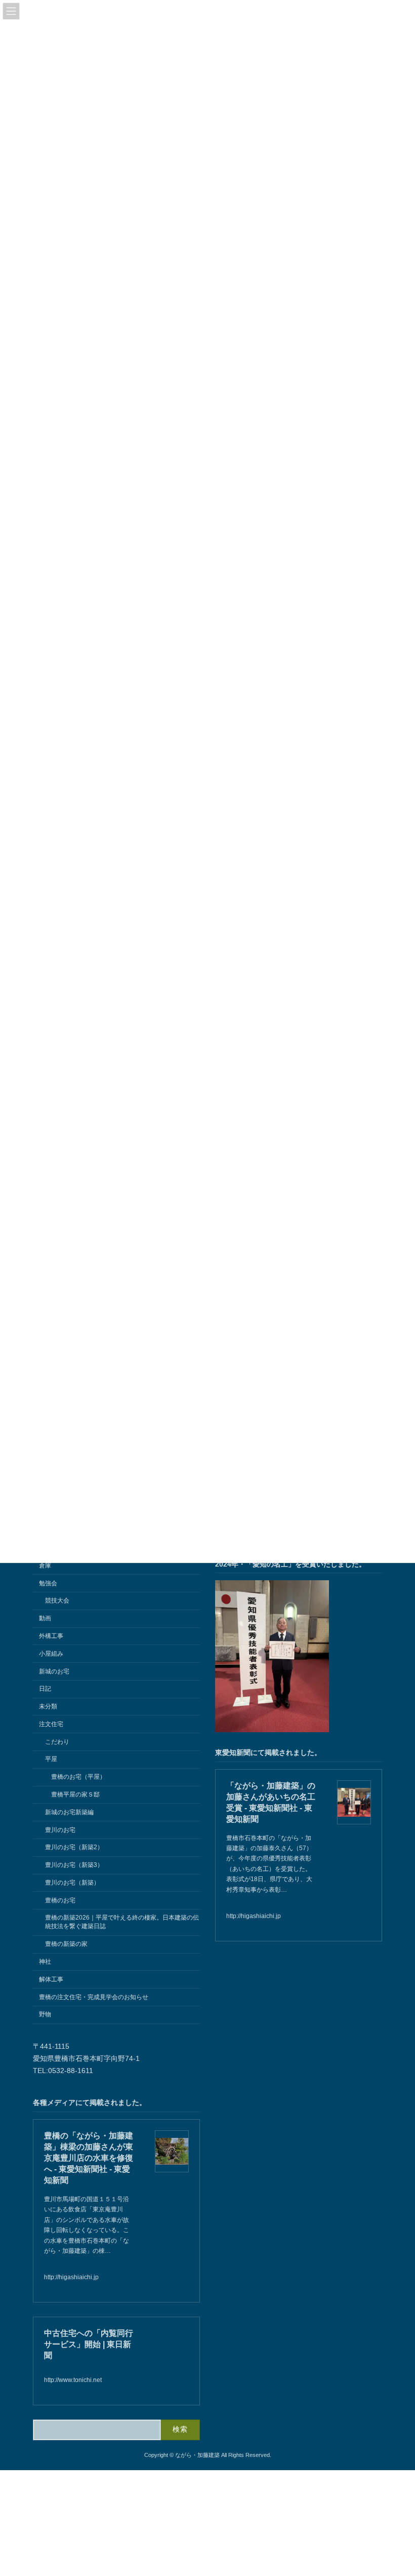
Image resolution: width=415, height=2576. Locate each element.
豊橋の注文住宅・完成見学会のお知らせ (94, 1997)
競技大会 (57, 1601)
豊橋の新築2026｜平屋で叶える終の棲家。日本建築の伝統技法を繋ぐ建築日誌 (122, 1922)
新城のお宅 (54, 1671)
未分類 (48, 1706)
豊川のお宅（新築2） (74, 1847)
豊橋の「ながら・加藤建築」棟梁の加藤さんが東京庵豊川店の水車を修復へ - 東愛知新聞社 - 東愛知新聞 (89, 2157)
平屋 (51, 1759)
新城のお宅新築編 (69, 1812)
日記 (45, 1689)
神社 (45, 1962)
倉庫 (45, 1565)
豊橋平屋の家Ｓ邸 (75, 1794)
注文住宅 (51, 1724)
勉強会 (48, 1583)
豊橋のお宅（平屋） (78, 1777)
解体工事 (51, 1979)
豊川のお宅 (60, 1829)
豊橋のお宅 (60, 1900)
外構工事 (51, 1636)
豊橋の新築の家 (66, 1944)
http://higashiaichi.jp (254, 1916)
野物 (45, 2014)
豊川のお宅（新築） (72, 1882)
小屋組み (51, 1653)
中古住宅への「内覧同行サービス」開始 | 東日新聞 (89, 2344)
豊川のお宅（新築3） (74, 1865)
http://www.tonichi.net (73, 2380)
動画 (45, 1618)
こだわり (57, 1741)
